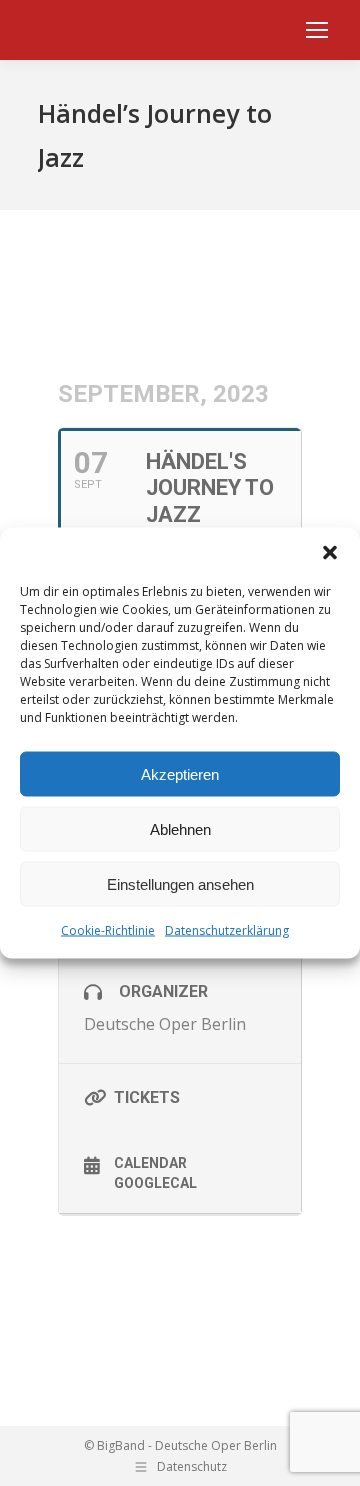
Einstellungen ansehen (180, 883)
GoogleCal (155, 1183)
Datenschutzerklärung (227, 930)
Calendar (150, 1163)
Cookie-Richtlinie (108, 930)
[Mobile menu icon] (317, 30)
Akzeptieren (180, 773)
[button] (330, 553)
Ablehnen (180, 828)
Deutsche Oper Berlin (165, 1024)
